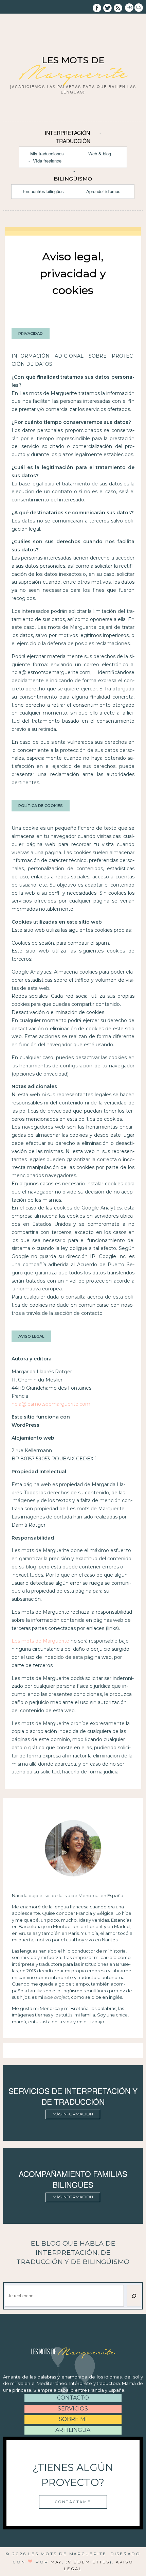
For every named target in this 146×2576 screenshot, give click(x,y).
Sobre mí (73, 2419)
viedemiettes (89, 2562)
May (56, 2562)
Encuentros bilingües (43, 191)
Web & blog (100, 153)
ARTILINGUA (73, 2430)
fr (129, 7)
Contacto (73, 2398)
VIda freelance (47, 161)
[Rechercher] (134, 2296)
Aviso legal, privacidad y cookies (73, 273)
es (139, 7)
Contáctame (73, 2502)
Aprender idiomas (103, 191)
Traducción (73, 141)
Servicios (73, 2409)
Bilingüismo (73, 179)
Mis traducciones (47, 153)
